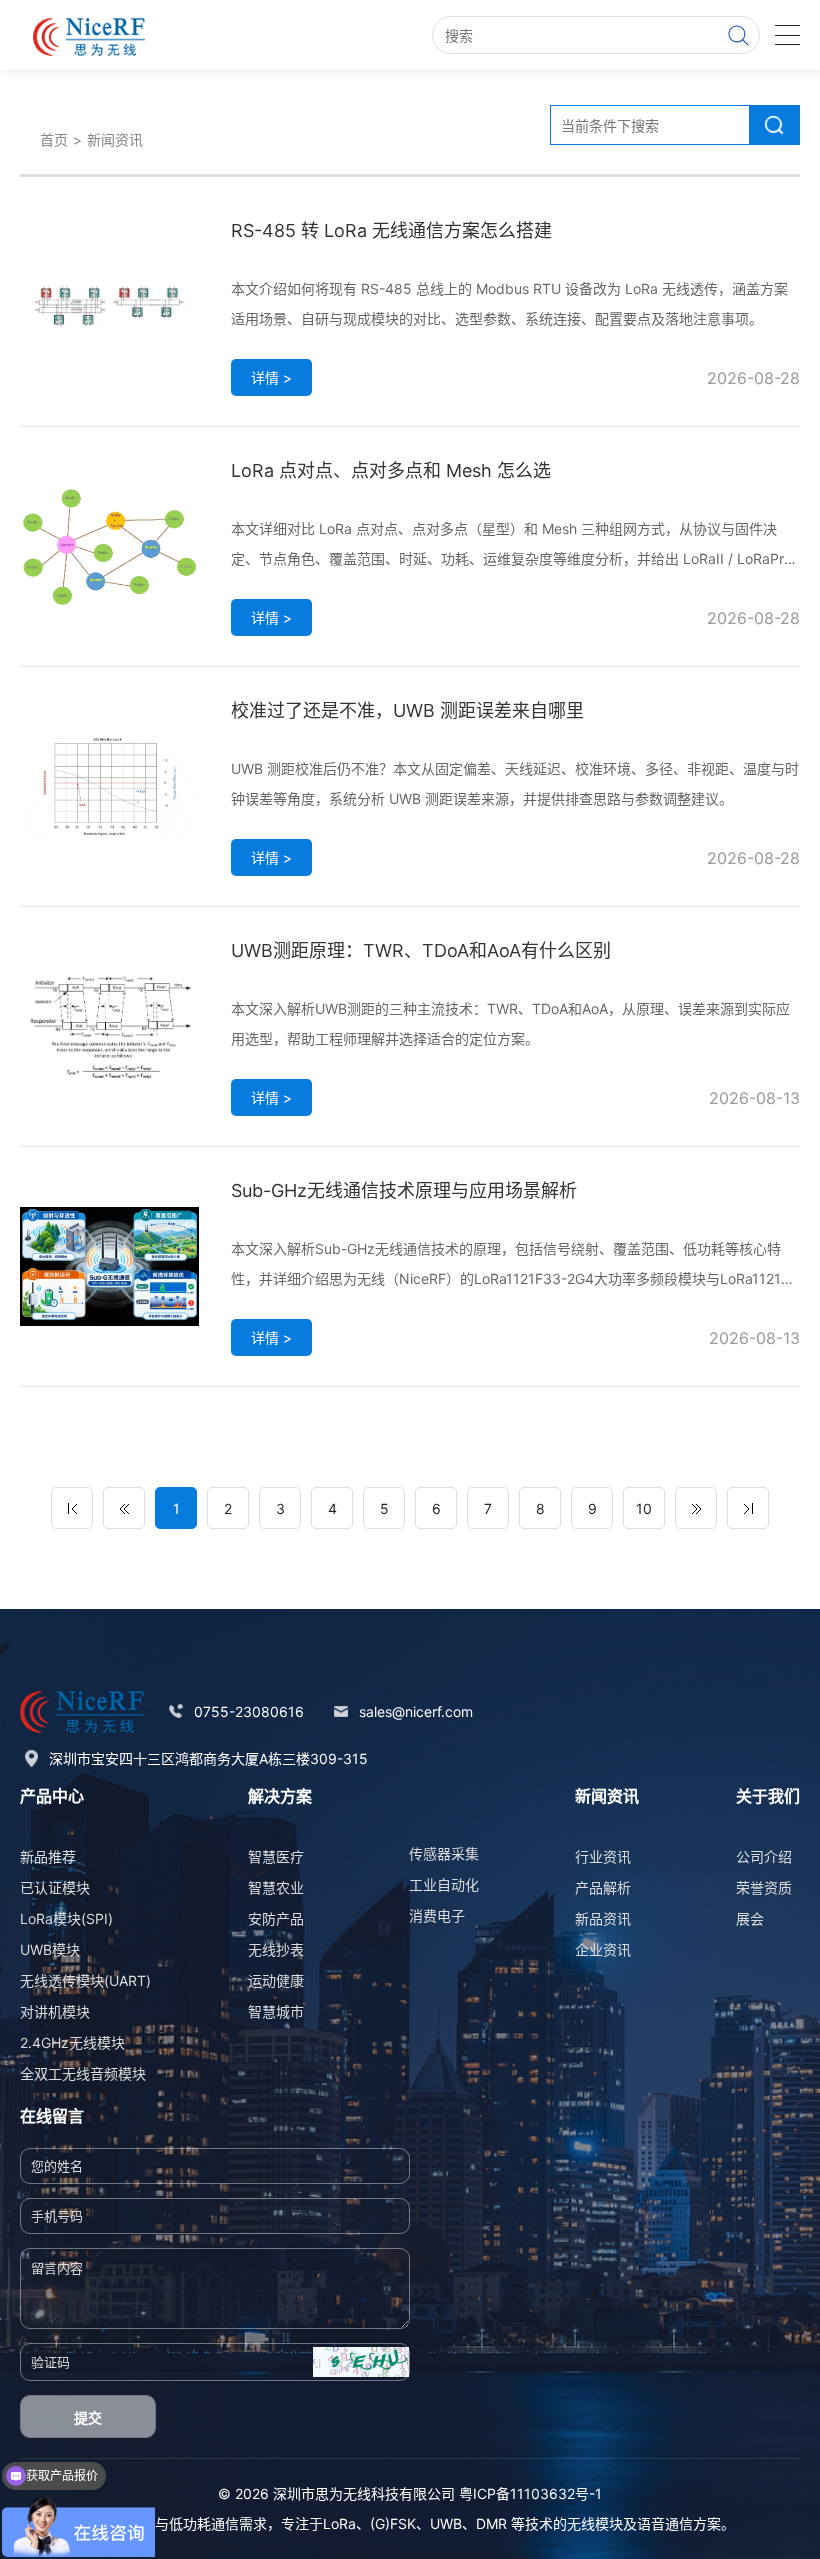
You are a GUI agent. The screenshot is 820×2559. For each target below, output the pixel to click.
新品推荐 (48, 1856)
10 (644, 1508)
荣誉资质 (764, 1887)
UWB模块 (50, 1949)
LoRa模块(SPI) (66, 1918)
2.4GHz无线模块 (72, 2042)
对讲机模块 (55, 2011)
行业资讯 (603, 1856)
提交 (88, 2417)
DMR (491, 2523)
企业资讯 (603, 1949)
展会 (750, 1918)
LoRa (339, 2523)
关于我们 (768, 1796)
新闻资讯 (115, 139)
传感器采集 (444, 1853)
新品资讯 (603, 1918)
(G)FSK (393, 2523)
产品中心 (52, 1796)
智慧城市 (276, 2011)
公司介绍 (764, 1856)
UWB (446, 2523)
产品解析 (603, 1887)
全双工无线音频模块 (83, 2073)
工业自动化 (444, 1884)
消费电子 (437, 1915)
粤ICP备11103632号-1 (530, 2493)
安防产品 (276, 1918)
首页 (54, 139)
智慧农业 (276, 1887)
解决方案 (280, 1796)
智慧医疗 (276, 1856)
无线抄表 (276, 1949)
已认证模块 (55, 1887)
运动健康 (276, 1980)
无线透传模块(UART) (85, 1980)
